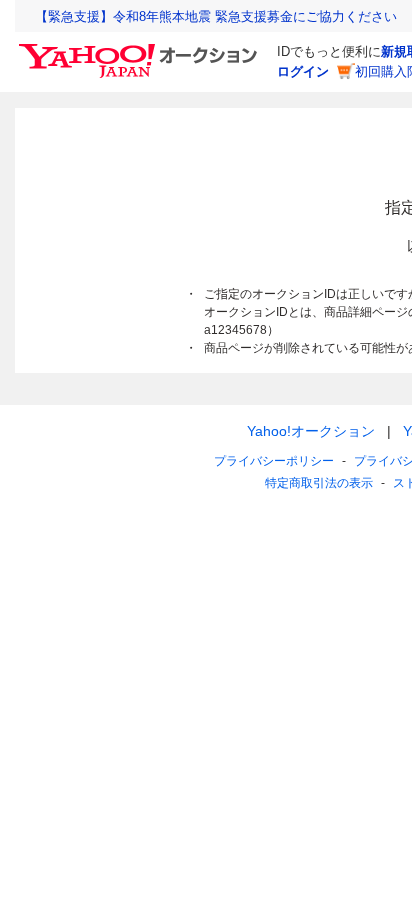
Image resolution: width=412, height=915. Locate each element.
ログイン (303, 71)
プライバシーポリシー (274, 461)
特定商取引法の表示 (319, 483)
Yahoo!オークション (311, 431)
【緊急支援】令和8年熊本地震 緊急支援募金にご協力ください (216, 16)
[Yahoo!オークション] (141, 49)
